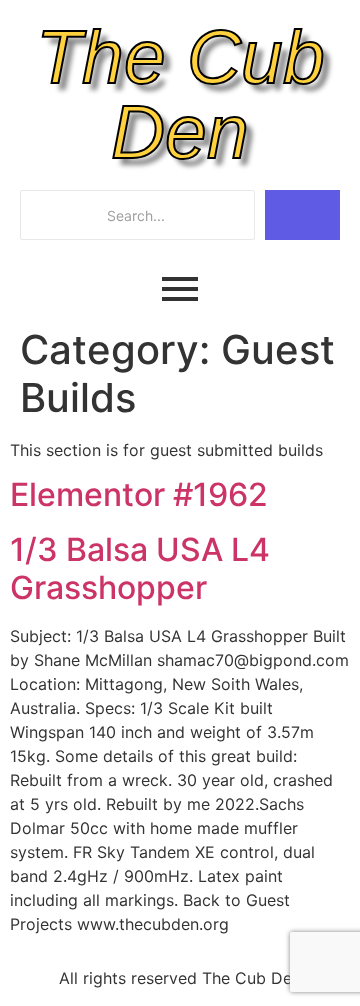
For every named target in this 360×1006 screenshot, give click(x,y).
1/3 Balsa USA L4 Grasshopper (140, 568)
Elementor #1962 (139, 494)
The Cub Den (180, 94)
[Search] (302, 215)
